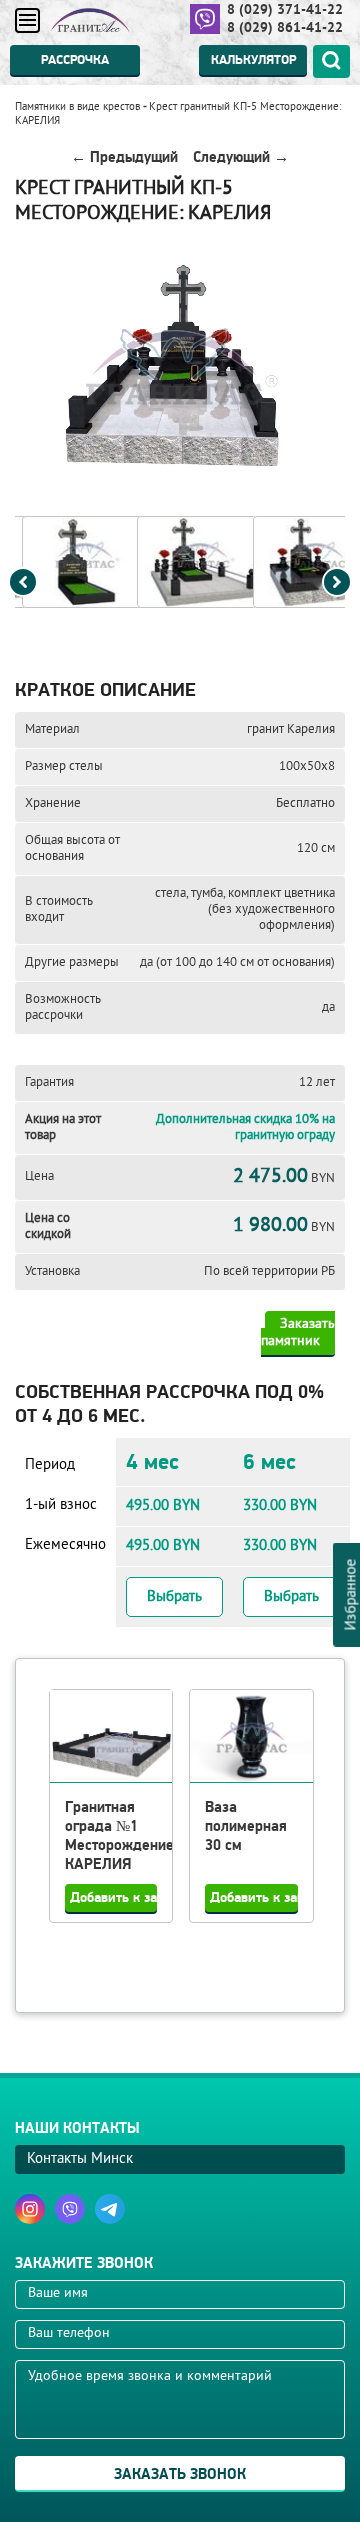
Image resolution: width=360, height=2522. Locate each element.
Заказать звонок (180, 2474)
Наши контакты (77, 2128)
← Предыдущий (124, 157)
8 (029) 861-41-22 (285, 27)
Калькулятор (253, 60)
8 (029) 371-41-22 (285, 9)
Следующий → (241, 157)
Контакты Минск (80, 2159)
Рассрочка (75, 60)
